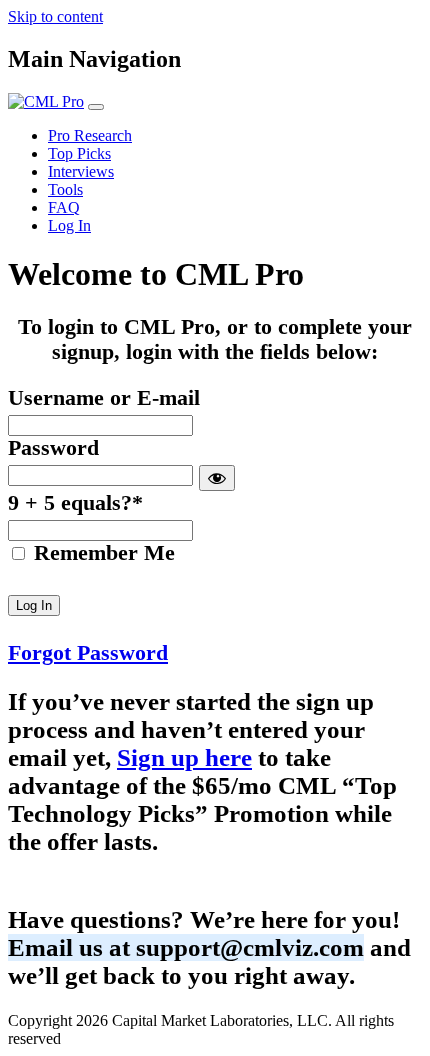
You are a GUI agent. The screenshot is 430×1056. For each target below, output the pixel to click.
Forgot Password (88, 653)
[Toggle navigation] (96, 107)
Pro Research (90, 135)
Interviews (81, 171)
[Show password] (217, 478)
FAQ (64, 207)
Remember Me (101, 553)
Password (53, 448)
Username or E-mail (104, 398)
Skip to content (55, 16)
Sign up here (184, 757)
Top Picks (79, 153)
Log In (69, 225)
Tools (65, 189)
